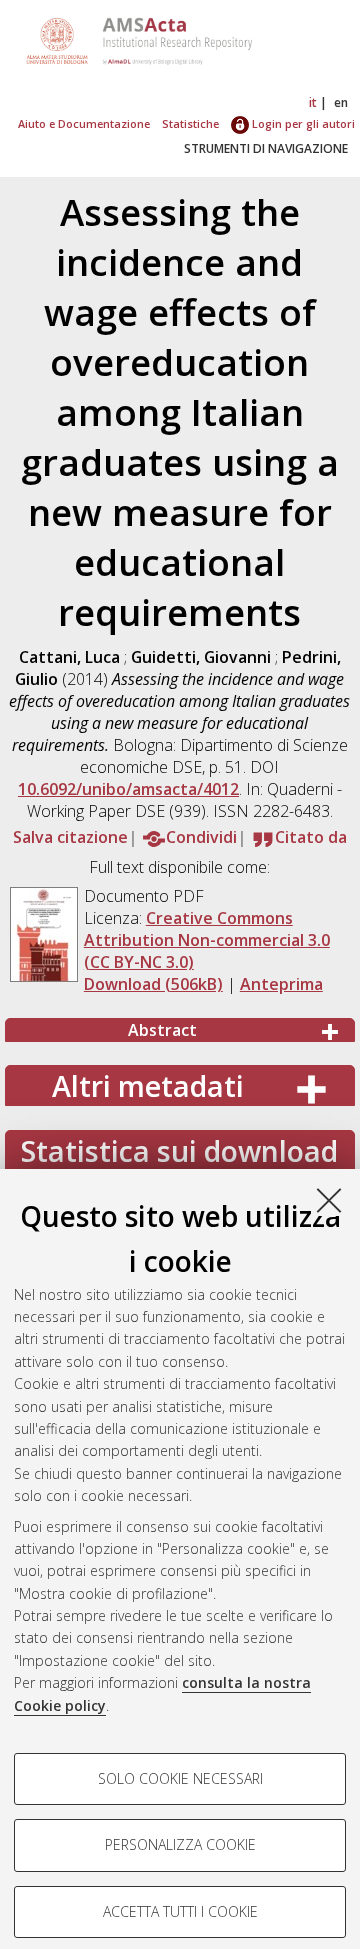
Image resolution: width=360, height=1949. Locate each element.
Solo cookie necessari (180, 1778)
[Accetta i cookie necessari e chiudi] (329, 1200)
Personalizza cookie (180, 1844)
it (313, 102)
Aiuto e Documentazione (84, 123)
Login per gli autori (302, 123)
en (341, 102)
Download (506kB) (153, 984)
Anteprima (281, 984)
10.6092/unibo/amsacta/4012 (128, 789)
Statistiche (190, 123)
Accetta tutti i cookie (180, 1911)
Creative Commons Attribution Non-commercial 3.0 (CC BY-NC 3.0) (207, 940)
